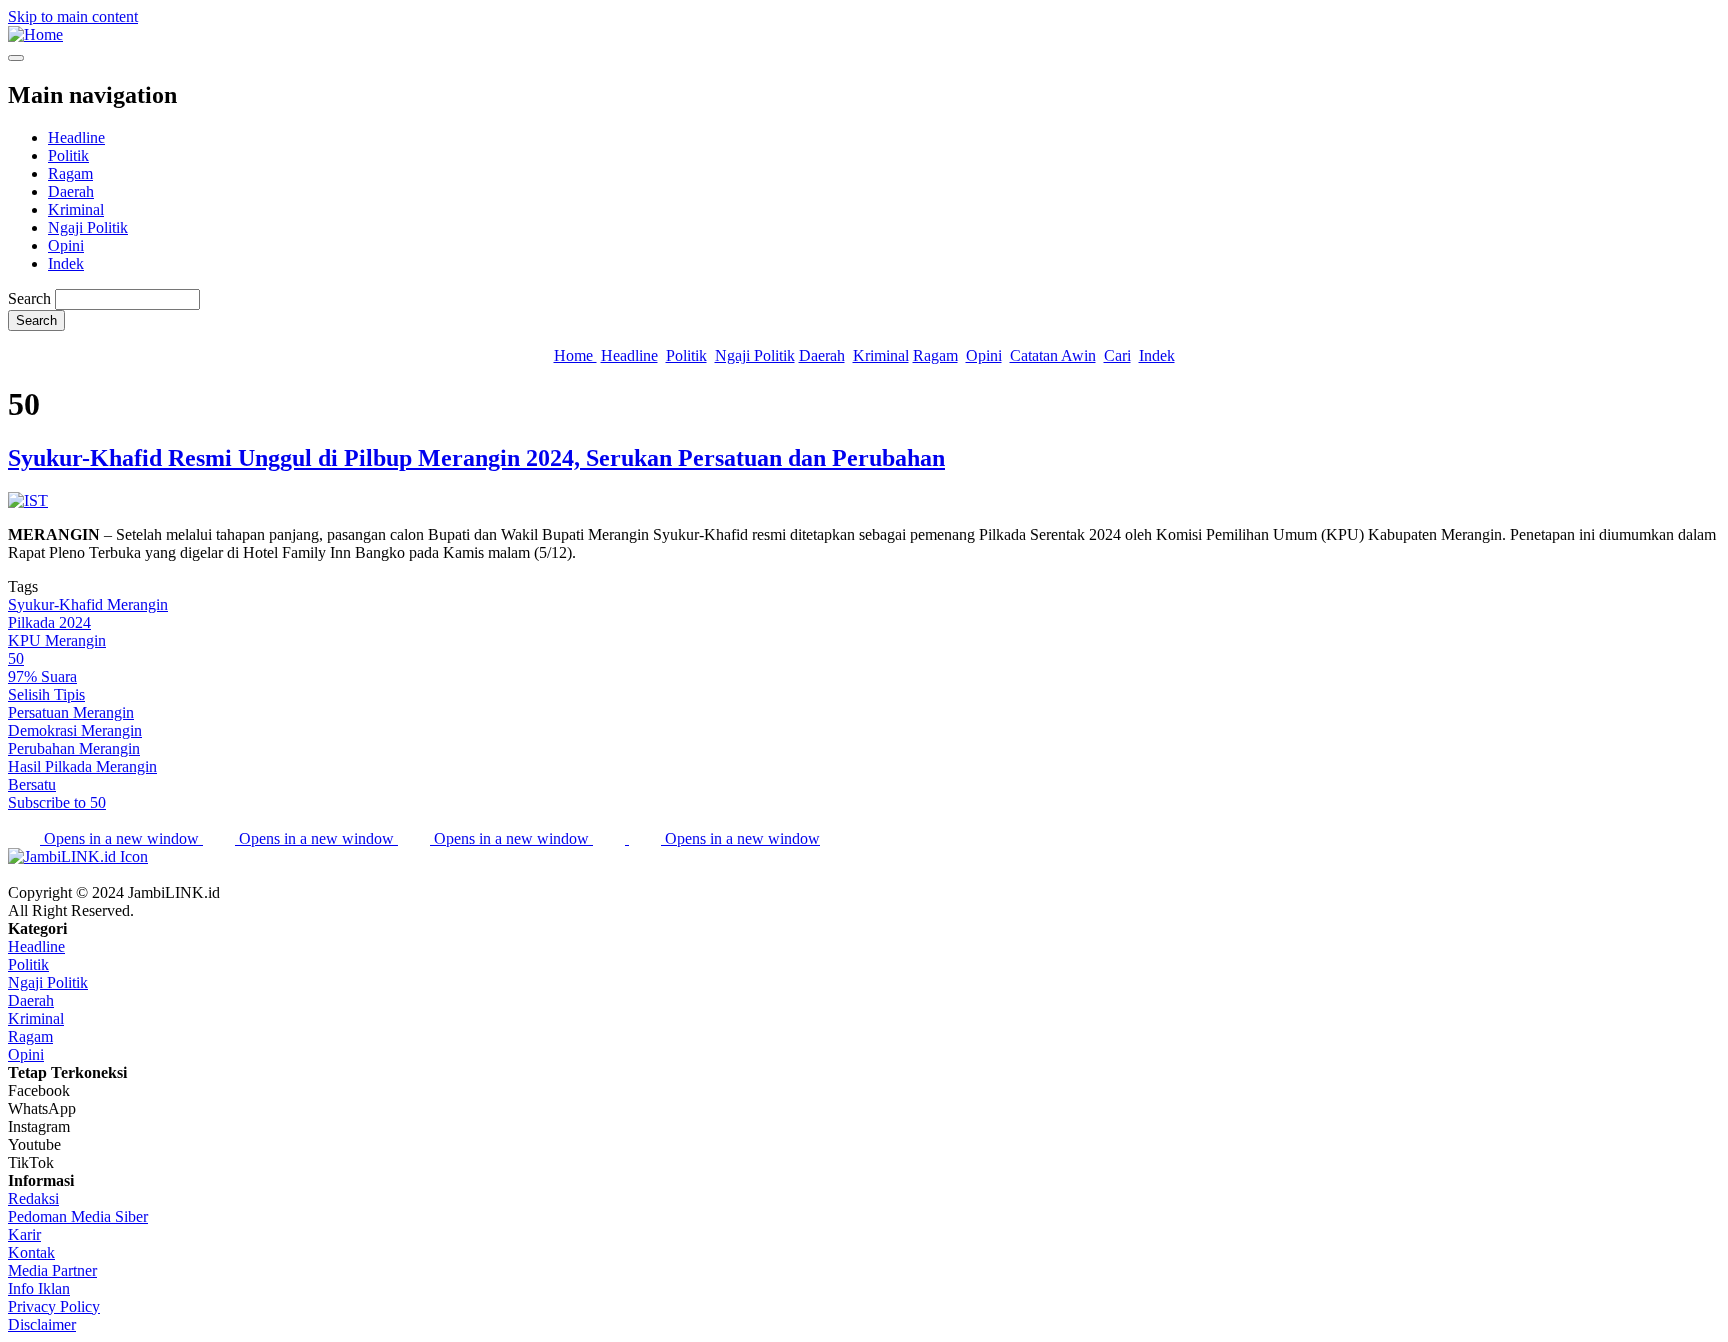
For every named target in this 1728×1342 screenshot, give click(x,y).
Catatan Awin (1053, 355)
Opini (66, 245)
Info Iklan (39, 1288)
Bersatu (32, 784)
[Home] (35, 34)
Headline (76, 137)
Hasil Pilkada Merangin (82, 766)
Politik (68, 155)
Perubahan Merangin (74, 748)
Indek (66, 263)
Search (29, 298)
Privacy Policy (54, 1306)
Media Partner (52, 1270)
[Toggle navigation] (16, 58)
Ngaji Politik (88, 227)
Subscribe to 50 (57, 802)
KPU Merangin (57, 640)
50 (16, 658)
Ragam (70, 173)
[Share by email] (611, 838)
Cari (1117, 355)
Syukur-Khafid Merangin (88, 604)
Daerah (71, 191)
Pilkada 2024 (49, 622)
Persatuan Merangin (71, 712)
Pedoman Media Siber (78, 1216)
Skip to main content (73, 16)
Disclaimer (42, 1324)
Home (575, 355)
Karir (24, 1234)
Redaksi (33, 1198)
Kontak (31, 1252)
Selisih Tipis (46, 694)
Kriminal (76, 209)
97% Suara (42, 676)
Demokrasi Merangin (75, 730)
